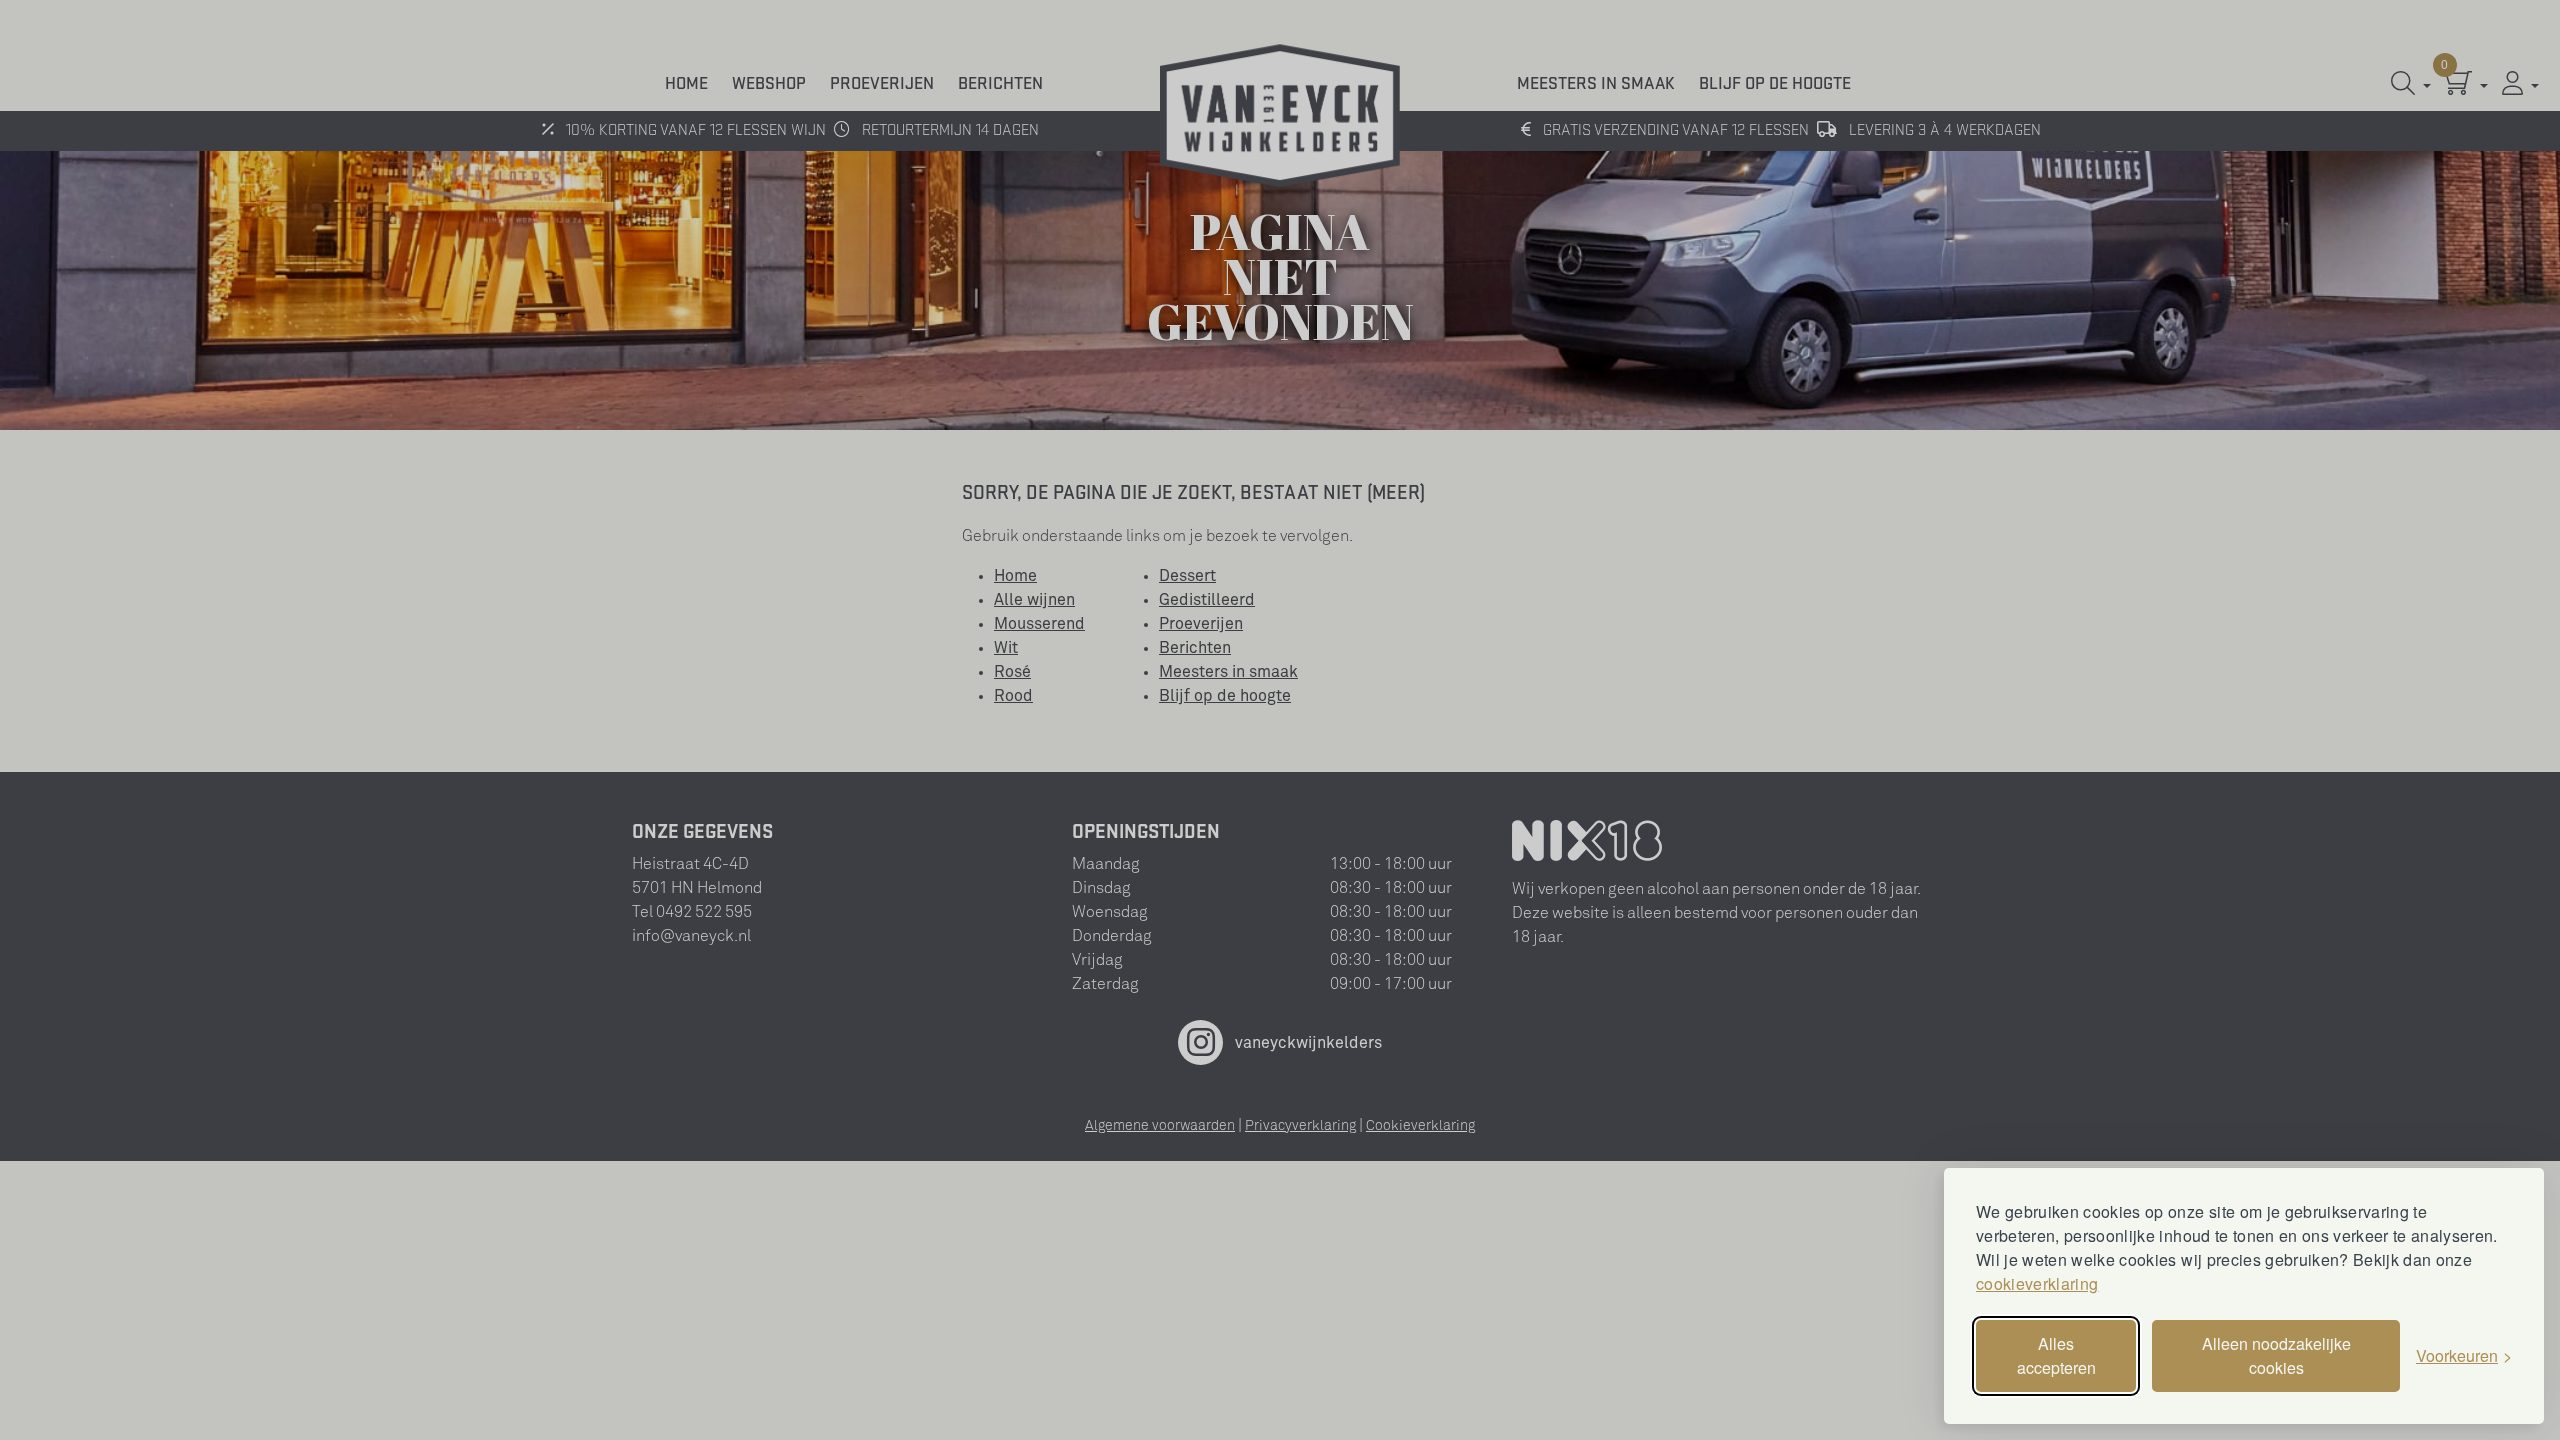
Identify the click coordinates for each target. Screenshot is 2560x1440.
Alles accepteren (2056, 1355)
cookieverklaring (2037, 1283)
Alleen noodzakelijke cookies (2276, 1355)
